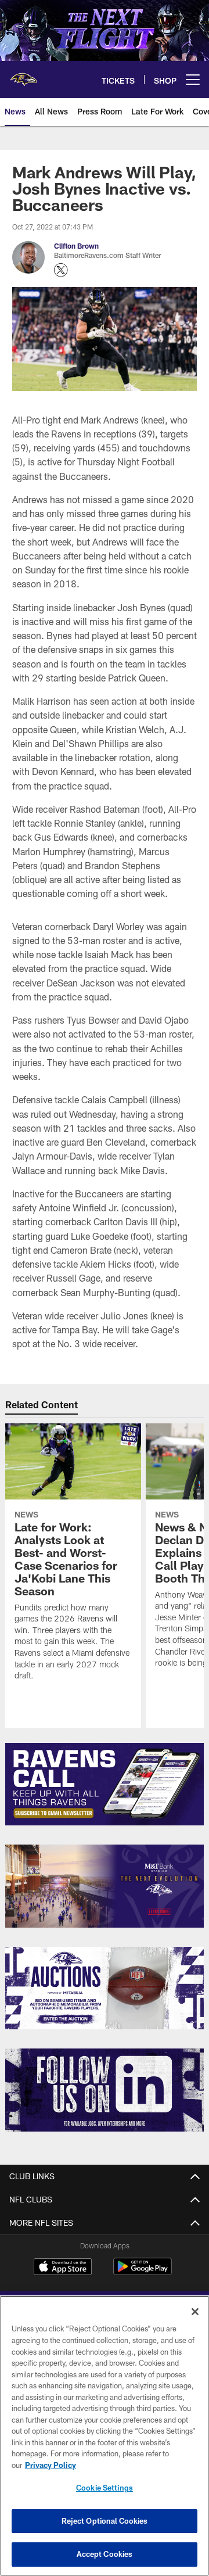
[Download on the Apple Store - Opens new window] (63, 2268)
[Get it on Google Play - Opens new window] (143, 2272)
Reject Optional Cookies (105, 2521)
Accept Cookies (105, 2554)
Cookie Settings (105, 2488)
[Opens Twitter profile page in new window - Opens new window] (61, 270)
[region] (105, 2436)
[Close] (195, 2312)
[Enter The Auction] (105, 1988)
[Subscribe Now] (105, 1784)
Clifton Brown (76, 246)
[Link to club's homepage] (23, 75)
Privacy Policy (51, 2465)
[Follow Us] (105, 2090)
